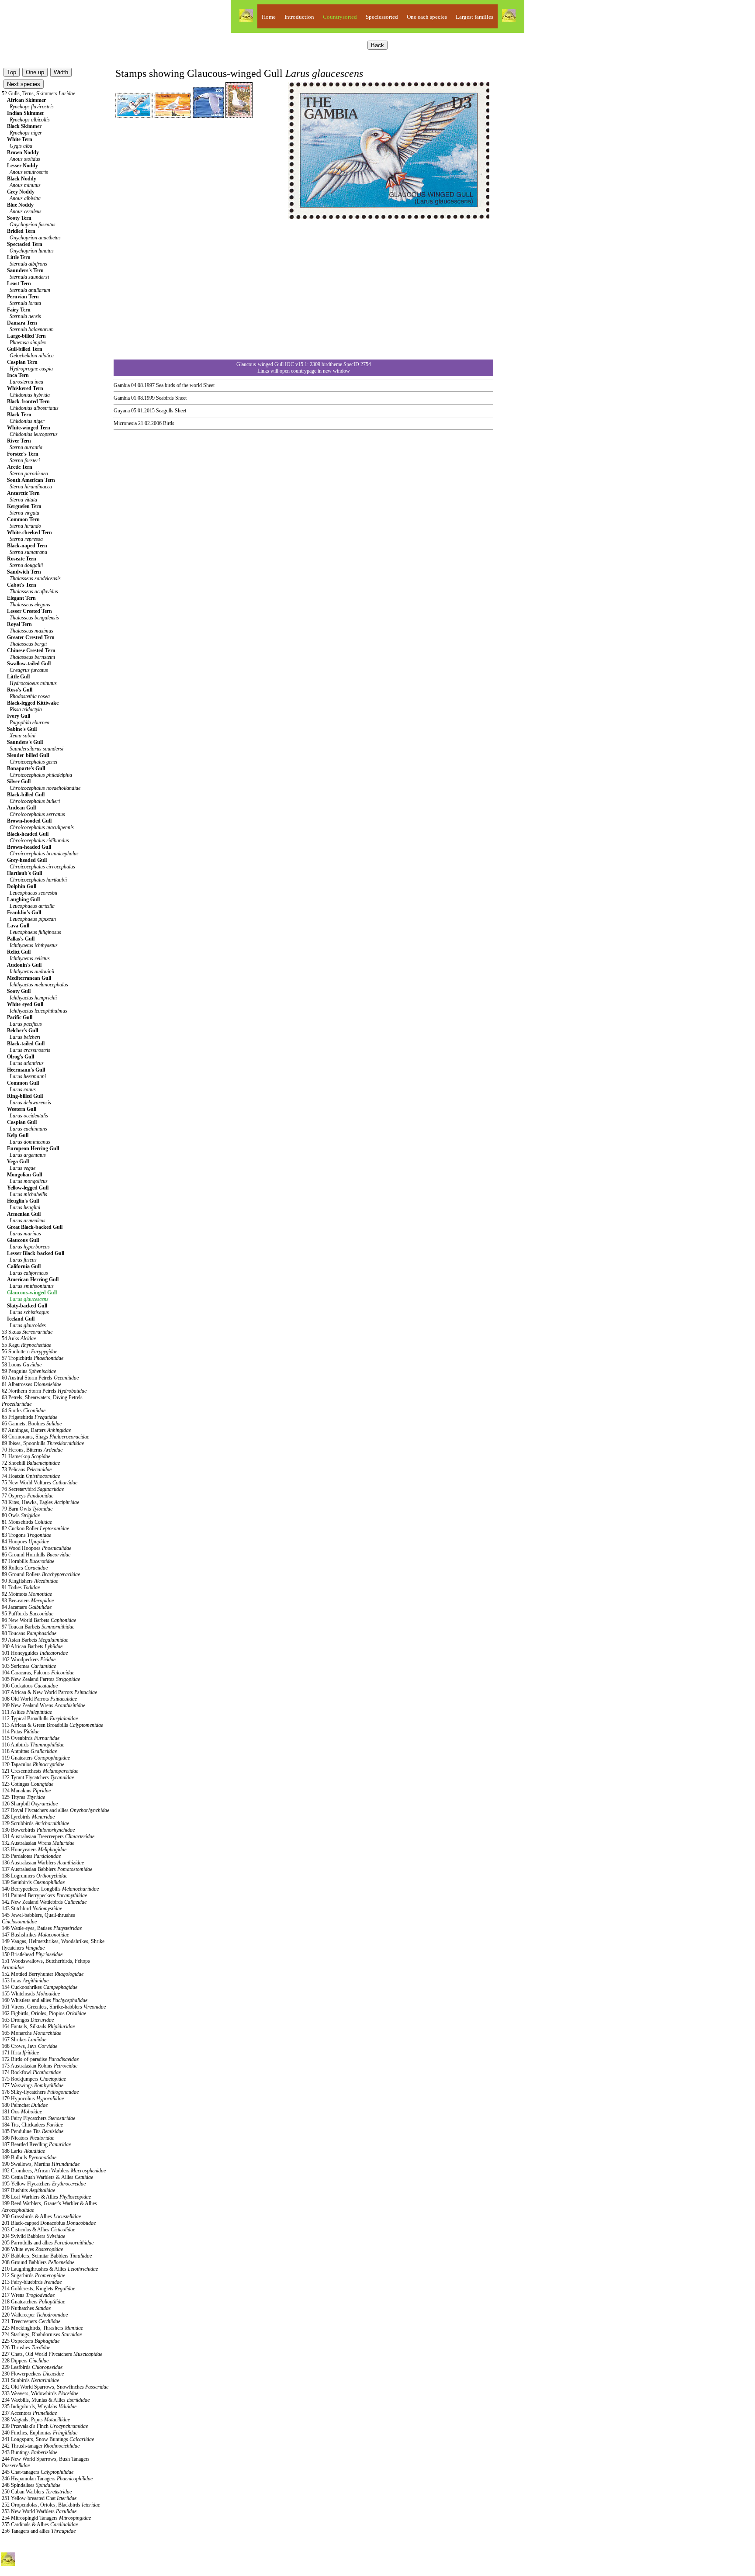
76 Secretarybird (33, 1489)
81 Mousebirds (27, 1522)
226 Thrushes (26, 2348)
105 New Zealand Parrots (41, 1679)
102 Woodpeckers (29, 1660)
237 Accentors (29, 2413)
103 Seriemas (29, 1666)
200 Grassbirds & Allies (41, 2216)
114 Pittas (21, 1732)
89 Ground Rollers (41, 1574)
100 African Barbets (32, 1646)
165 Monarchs (31, 2033)
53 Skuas (27, 1332)
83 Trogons (26, 1535)
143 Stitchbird (32, 1909)
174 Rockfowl (31, 2072)
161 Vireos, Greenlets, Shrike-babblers (54, 2007)
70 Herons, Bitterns (32, 1450)
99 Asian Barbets (35, 1640)
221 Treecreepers (31, 2321)
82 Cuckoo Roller (35, 1528)
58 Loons (22, 1365)
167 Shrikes (24, 2040)
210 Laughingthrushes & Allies (50, 2269)
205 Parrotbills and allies (48, 2243)
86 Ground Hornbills (36, 1555)
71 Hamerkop (26, 1456)
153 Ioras (25, 1981)
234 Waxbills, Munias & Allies (46, 2400)
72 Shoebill (31, 1463)
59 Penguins (29, 1371)
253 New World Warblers (39, 2511)
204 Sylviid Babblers (33, 2236)
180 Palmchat (25, 2105)
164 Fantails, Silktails (38, 2026)
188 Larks (23, 2151)
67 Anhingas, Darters (36, 1430)
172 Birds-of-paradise (40, 2059)
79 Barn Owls (27, 1509)
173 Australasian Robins (40, 2066)
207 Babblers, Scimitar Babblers (47, 2256)
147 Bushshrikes (35, 1935)
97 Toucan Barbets (38, 1627)
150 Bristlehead (32, 1954)
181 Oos (22, 2112)
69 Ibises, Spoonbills (43, 1443)
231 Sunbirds (30, 2380)
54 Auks (19, 1338)
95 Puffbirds (28, 1614)
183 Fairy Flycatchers (38, 2118)
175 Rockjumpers (34, 2079)
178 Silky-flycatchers (40, 2092)
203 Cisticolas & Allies (38, 2230)
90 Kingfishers (30, 1581)
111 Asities (27, 1712)
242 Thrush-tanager (41, 2446)
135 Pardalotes (31, 1856)
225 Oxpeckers (31, 2341)
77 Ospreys (28, 1496)
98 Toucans (29, 1633)
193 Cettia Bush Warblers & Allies (47, 2177)
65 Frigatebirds (29, 1417)
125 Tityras (23, 1797)
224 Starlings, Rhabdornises (42, 2334)
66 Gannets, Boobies (32, 1424)
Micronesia (125, 423)
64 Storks (24, 1411)
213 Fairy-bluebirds (32, 2282)
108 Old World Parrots (39, 1699)
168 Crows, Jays (29, 2046)
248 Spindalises (31, 2485)
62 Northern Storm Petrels (44, 1391)
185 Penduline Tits (33, 2131)
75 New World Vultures (40, 1483)
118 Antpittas (29, 1751)
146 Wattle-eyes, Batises (42, 1928)
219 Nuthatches (26, 2308)
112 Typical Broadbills (40, 1718)
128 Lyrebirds (28, 1817)
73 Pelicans (27, 1470)
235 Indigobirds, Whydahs (39, 2407)
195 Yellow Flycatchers (44, 2184)
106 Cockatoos (30, 1686)
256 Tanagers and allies (39, 2531)
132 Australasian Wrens (38, 1843)
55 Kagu (26, 1345)
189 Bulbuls (29, 2158)
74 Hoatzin (31, 1476)
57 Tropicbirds (33, 1358)
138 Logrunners (35, 1876)
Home (269, 17)
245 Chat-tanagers (38, 2472)
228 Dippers (25, 2361)
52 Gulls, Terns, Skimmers (38, 93)
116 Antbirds (33, 1745)
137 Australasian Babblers (47, 1869)
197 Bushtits (28, 2190)
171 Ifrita (20, 2053)
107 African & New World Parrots (49, 1692)
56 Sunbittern (29, 1352)
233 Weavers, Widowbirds (40, 2393)
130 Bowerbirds (38, 1830)
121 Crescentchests (40, 1771)
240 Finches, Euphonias (40, 2433)
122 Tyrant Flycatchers (38, 1777)
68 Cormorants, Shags (45, 1437)
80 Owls (21, 1515)
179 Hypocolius (33, 2099)
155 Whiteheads (31, 1994)
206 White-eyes (32, 2249)
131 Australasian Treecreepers (48, 1836)
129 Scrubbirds (35, 1823)
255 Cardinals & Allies (40, 2524)
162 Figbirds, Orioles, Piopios (44, 2013)
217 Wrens (28, 2295)
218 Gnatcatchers (33, 2302)
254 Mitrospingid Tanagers (46, 2518)
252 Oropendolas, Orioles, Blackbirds (51, 2505)
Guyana (122, 411)
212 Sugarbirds (33, 2275)
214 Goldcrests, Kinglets (38, 2289)
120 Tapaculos (33, 1764)
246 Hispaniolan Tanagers (47, 2479)
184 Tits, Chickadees (32, 2125)
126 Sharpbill (30, 1804)
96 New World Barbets (39, 1620)
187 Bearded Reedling (36, 2144)
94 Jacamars (27, 1607)
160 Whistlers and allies (45, 2000)
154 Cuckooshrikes (40, 1987)
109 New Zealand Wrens (43, 1705)
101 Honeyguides (35, 1653)
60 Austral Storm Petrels (40, 1378)
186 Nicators (28, 2138)
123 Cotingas (28, 1784)
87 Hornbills (28, 1561)
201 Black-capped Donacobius (49, 2223)
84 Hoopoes (25, 1542)
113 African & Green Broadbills (52, 1725)
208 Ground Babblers (38, 2262)
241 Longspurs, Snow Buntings (48, 2439)
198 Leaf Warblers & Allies (46, 2197)
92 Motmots (27, 1594)
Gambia (122, 385)
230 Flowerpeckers (33, 2374)
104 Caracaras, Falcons (38, 1673)
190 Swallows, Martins (41, 2164)
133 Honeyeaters (34, 1850)
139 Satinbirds (33, 1882)
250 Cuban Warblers (37, 2492)
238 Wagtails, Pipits (36, 2420)
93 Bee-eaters (28, 1601)
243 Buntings (29, 2452)
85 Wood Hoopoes (36, 1548)
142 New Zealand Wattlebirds (44, 1902)
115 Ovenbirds (31, 1738)
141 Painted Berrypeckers (44, 1895)
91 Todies (21, 1587)
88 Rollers (25, 1568)
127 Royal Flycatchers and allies (55, 1810)
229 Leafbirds (32, 2367)
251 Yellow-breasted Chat (39, 2498)
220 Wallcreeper (35, 2315)
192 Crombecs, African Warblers (54, 2171)
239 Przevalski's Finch (45, 2426)
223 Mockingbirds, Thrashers (42, 2328)
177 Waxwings (33, 2085)
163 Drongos (28, 2020)
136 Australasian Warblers (43, 1863)
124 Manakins (26, 1791)
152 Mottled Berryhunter (43, 1974)
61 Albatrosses (31, 1384)
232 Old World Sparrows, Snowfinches (55, 2387)
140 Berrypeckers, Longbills (50, 1889)
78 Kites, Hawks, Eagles (40, 1502)
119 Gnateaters (36, 1758)
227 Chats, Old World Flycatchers (52, 2354)
